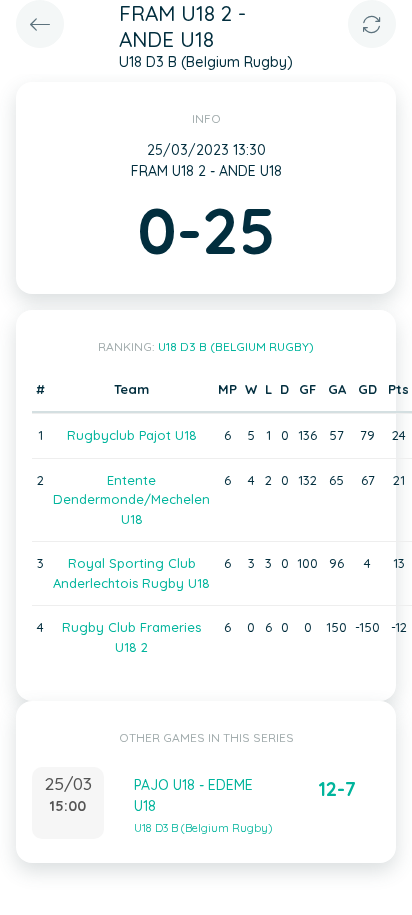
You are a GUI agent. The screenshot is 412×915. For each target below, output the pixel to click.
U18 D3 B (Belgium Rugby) (236, 346)
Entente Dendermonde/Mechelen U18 (131, 499)
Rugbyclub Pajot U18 (132, 435)
